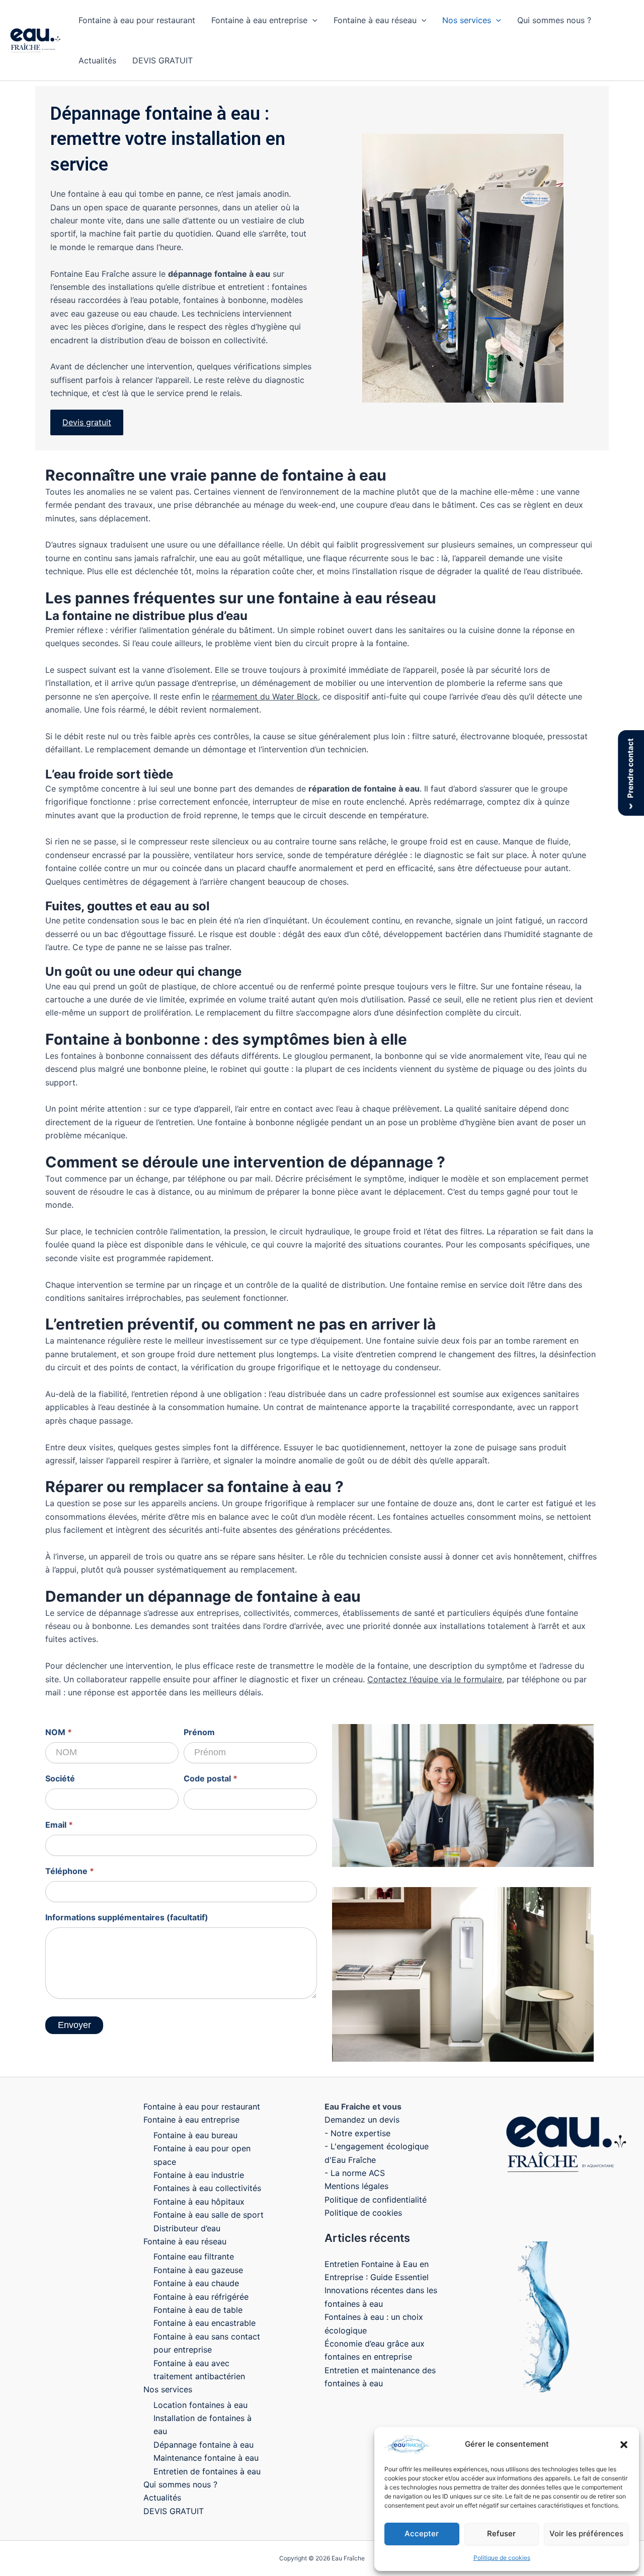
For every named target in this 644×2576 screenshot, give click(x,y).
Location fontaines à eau (200, 2405)
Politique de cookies (502, 2558)
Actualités (97, 60)
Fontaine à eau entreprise (259, 20)
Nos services (467, 20)
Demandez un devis (362, 2120)
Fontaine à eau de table (198, 2310)
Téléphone (70, 1871)
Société (60, 1778)
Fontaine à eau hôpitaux (199, 2202)
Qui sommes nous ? (554, 20)
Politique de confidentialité (376, 2200)
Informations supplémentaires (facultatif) (127, 1917)
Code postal (211, 1778)
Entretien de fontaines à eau (207, 2471)
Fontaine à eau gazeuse (198, 2270)
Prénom (199, 1732)
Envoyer (74, 2025)
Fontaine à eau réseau (375, 20)
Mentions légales (356, 2186)
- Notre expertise (357, 2133)
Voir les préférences (586, 2533)
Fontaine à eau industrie (199, 2175)
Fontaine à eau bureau (195, 2135)
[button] (624, 2445)
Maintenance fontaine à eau (206, 2458)
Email (59, 1825)
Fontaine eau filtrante (194, 2256)
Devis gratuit (87, 422)
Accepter (422, 2533)
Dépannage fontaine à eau (204, 2445)
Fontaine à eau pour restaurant (137, 20)
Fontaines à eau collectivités (207, 2188)
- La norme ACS (355, 2173)
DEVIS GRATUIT (163, 60)
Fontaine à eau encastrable (205, 2323)
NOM (59, 1732)
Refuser (501, 2533)
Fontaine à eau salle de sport (209, 2215)
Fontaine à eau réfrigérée (201, 2297)
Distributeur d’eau (187, 2228)
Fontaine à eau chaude (196, 2283)
